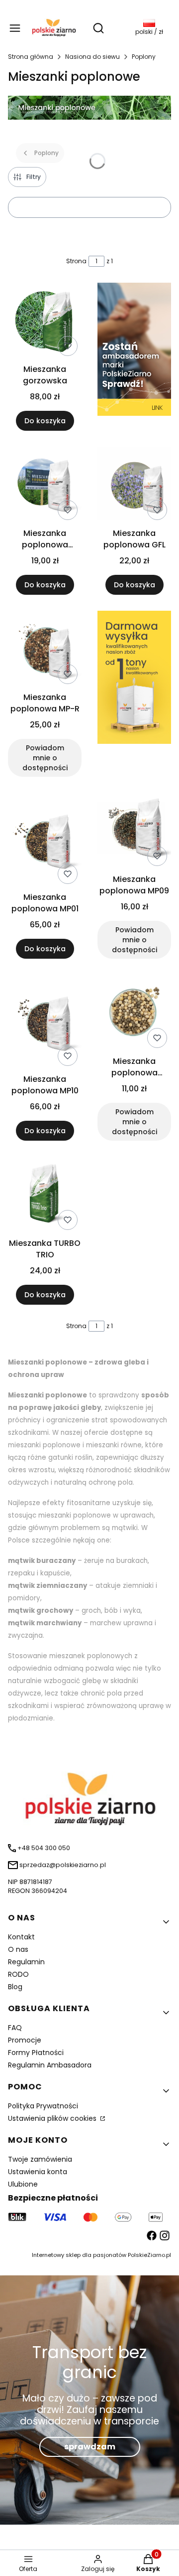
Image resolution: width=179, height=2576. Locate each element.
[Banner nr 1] (134, 357)
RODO (18, 1974)
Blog (15, 1987)
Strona (76, 261)
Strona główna (31, 57)
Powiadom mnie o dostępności (45, 758)
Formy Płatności (36, 2053)
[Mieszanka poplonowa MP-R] (45, 649)
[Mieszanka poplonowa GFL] (134, 485)
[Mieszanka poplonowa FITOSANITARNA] (45, 485)
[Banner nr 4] (134, 694)
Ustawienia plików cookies (53, 2118)
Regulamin (26, 1962)
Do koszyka (45, 421)
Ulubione (23, 2184)
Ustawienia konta (38, 2172)
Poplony (144, 57)
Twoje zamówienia (40, 2159)
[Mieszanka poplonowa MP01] (45, 840)
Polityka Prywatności (43, 2106)
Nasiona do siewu (92, 57)
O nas (18, 1949)
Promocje (25, 2040)
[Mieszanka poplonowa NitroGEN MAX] (134, 1013)
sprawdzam (90, 2447)
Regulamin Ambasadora (50, 2065)
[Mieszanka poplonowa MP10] (45, 1022)
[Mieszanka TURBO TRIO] (45, 1195)
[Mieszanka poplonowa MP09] (134, 831)
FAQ (15, 2028)
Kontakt (21, 1937)
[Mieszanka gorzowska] (45, 321)
